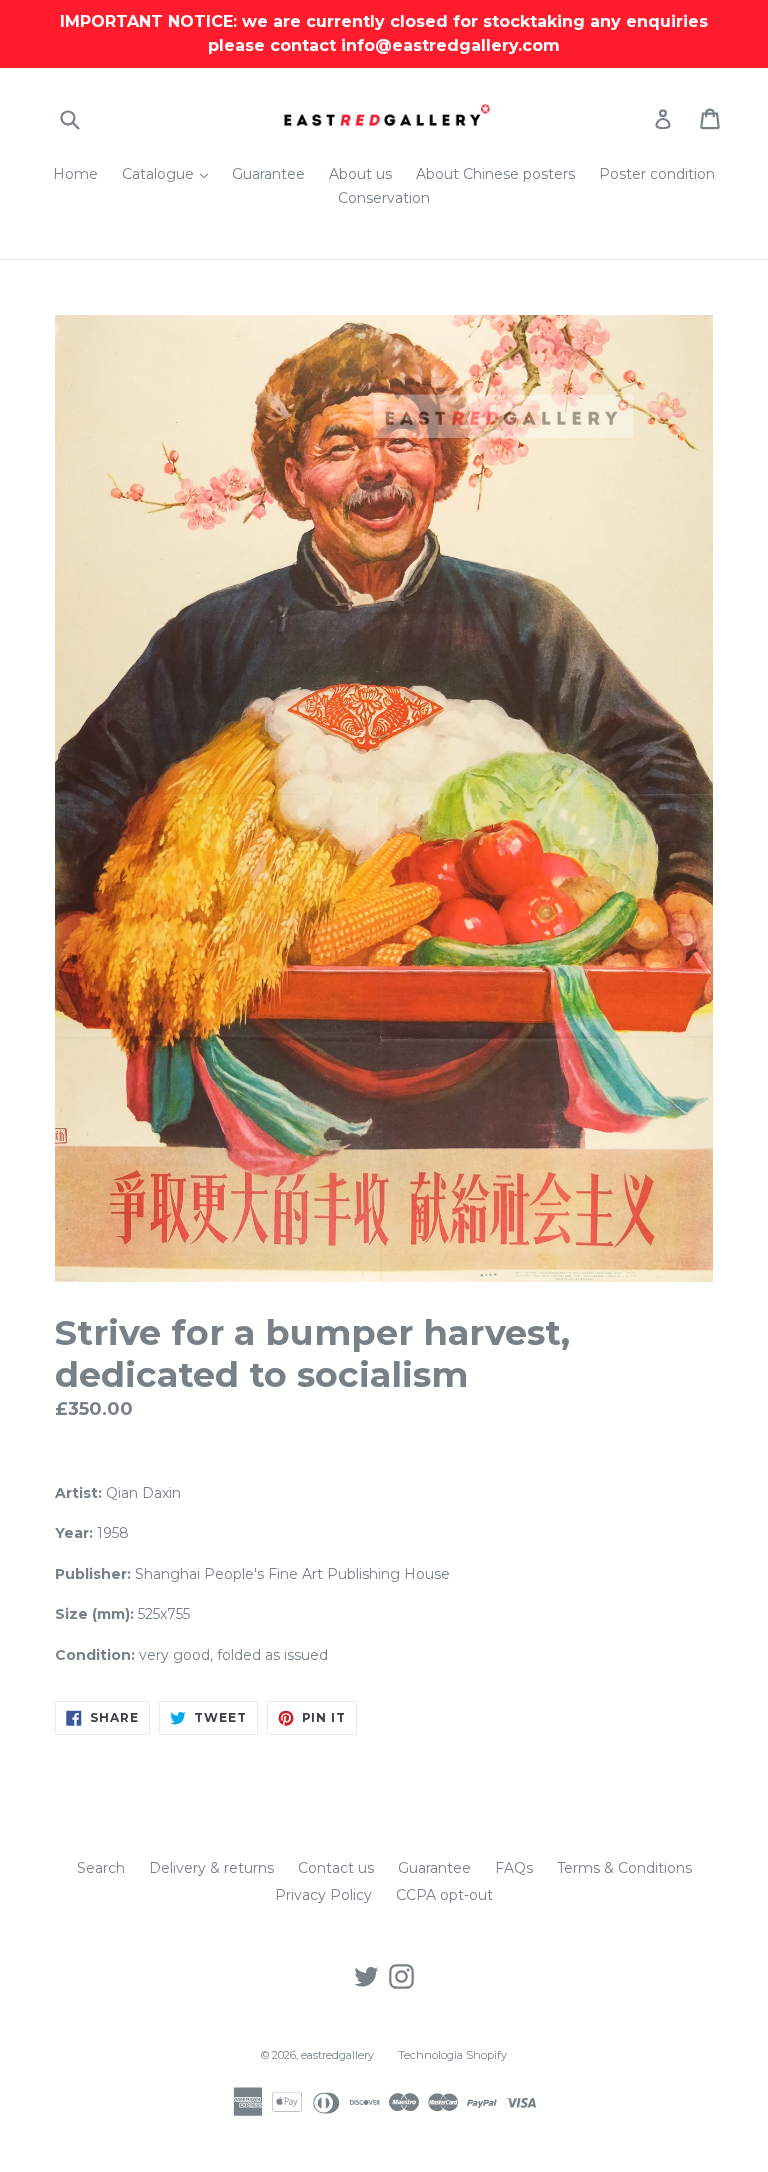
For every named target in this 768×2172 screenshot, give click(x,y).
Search (101, 1868)
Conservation (384, 198)
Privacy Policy (323, 1895)
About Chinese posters (495, 174)
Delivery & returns (211, 1868)
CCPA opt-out (444, 1895)
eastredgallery (337, 2055)
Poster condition (657, 174)
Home (75, 174)
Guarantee (268, 174)
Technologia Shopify (452, 2055)
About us (360, 174)
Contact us (336, 1868)
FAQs (514, 1868)
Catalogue (170, 173)
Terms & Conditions (624, 1868)
